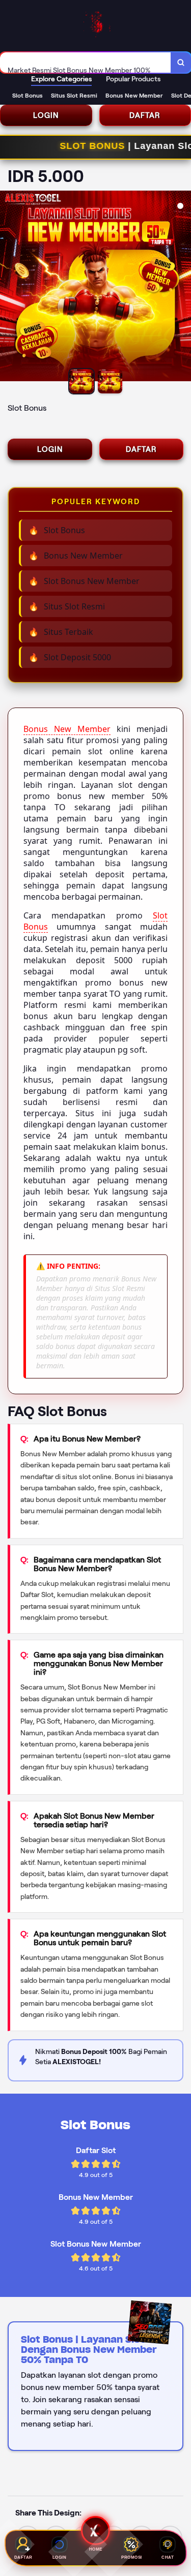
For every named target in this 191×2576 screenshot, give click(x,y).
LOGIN (46, 115)
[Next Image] (183, 288)
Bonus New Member (67, 729)
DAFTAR (141, 449)
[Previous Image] (8, 288)
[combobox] (86, 63)
